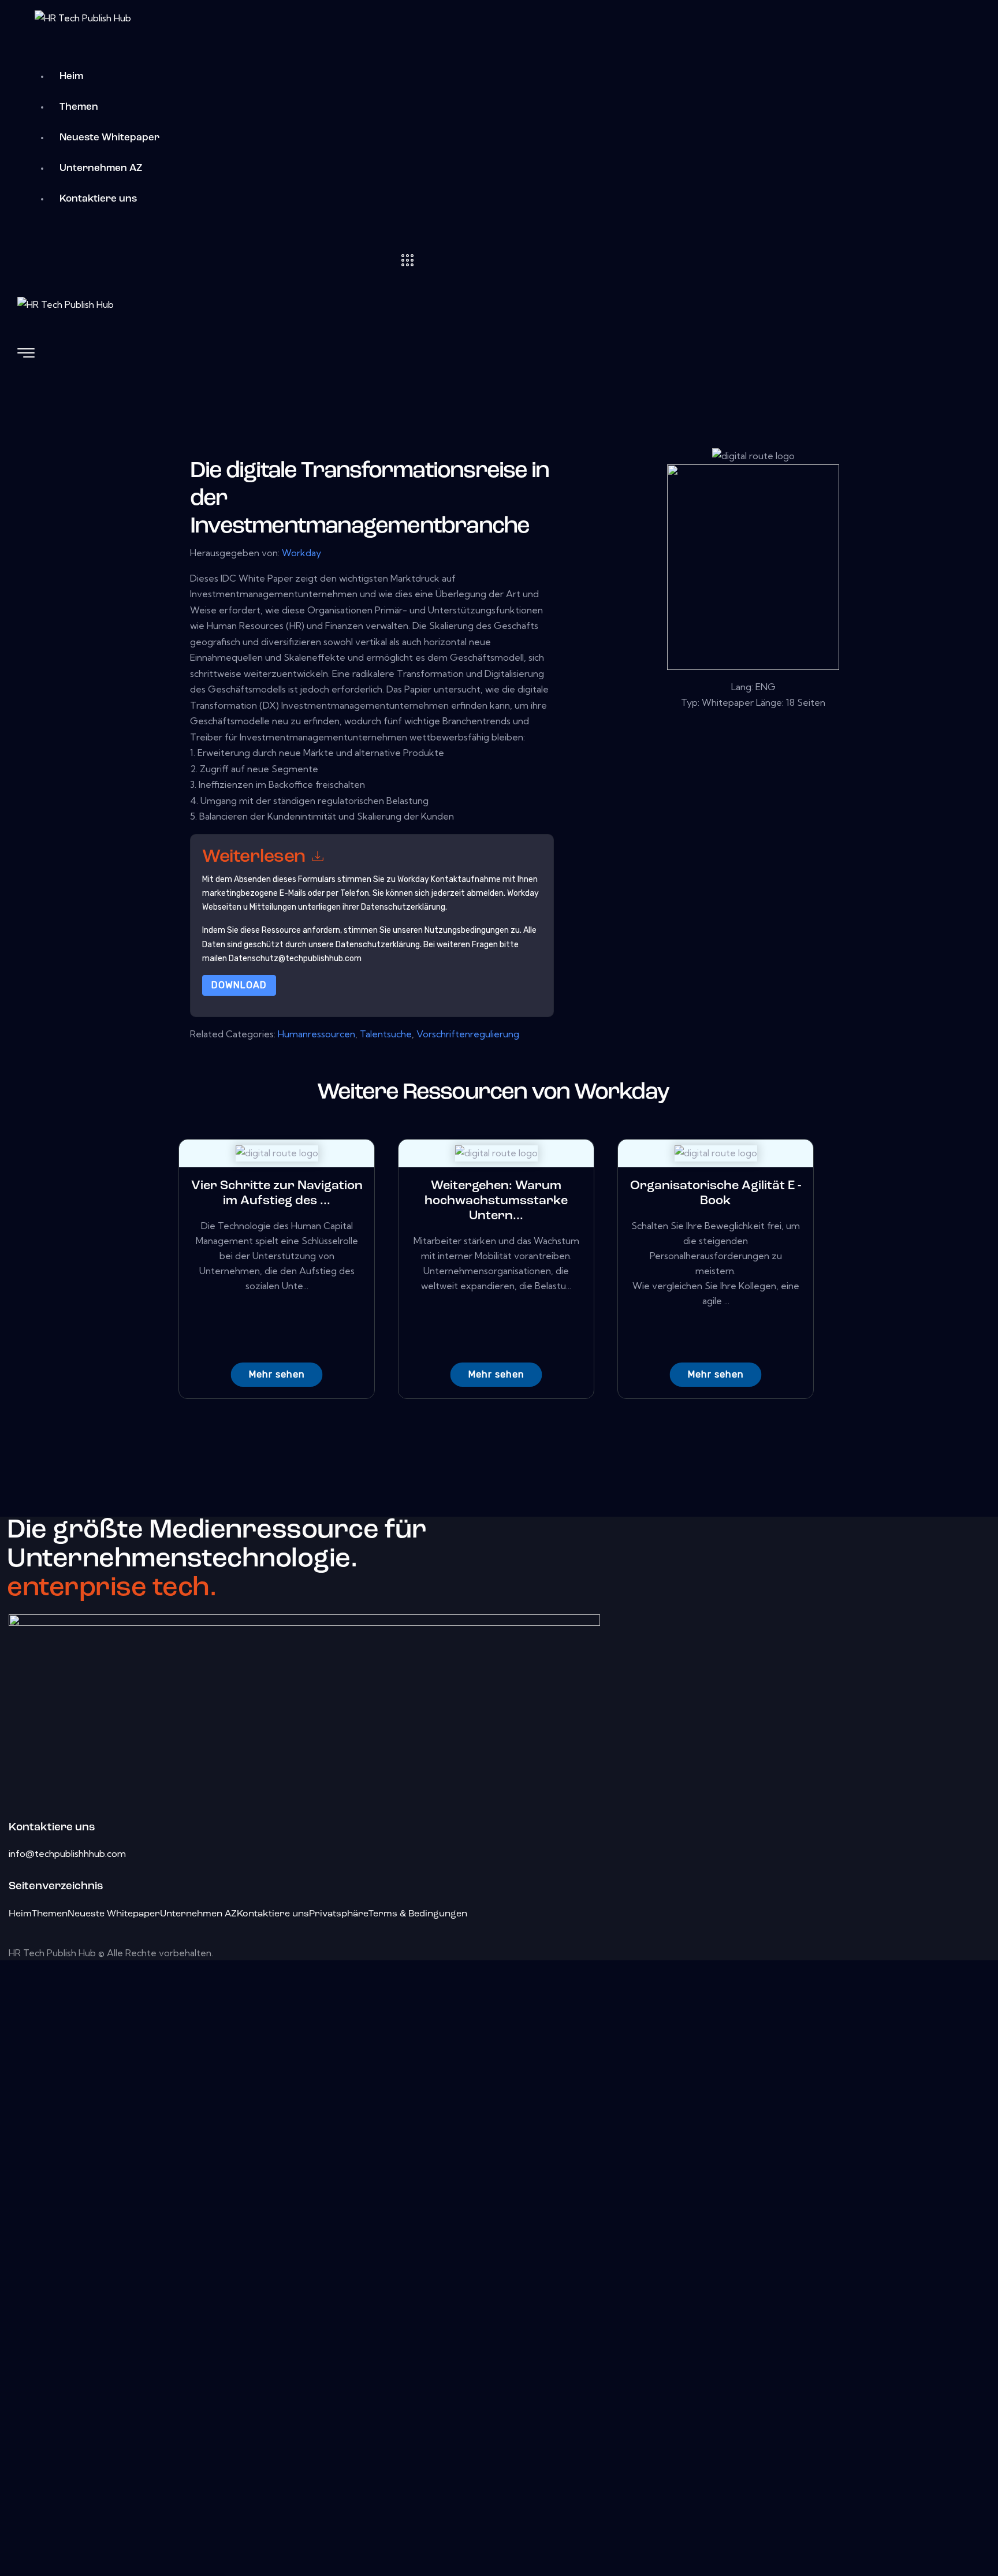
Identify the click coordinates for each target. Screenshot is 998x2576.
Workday (301, 553)
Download (239, 985)
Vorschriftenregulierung (468, 1034)
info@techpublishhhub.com (67, 1853)
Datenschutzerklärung (378, 945)
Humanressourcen (316, 1034)
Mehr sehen (277, 1374)
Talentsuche (386, 1034)
